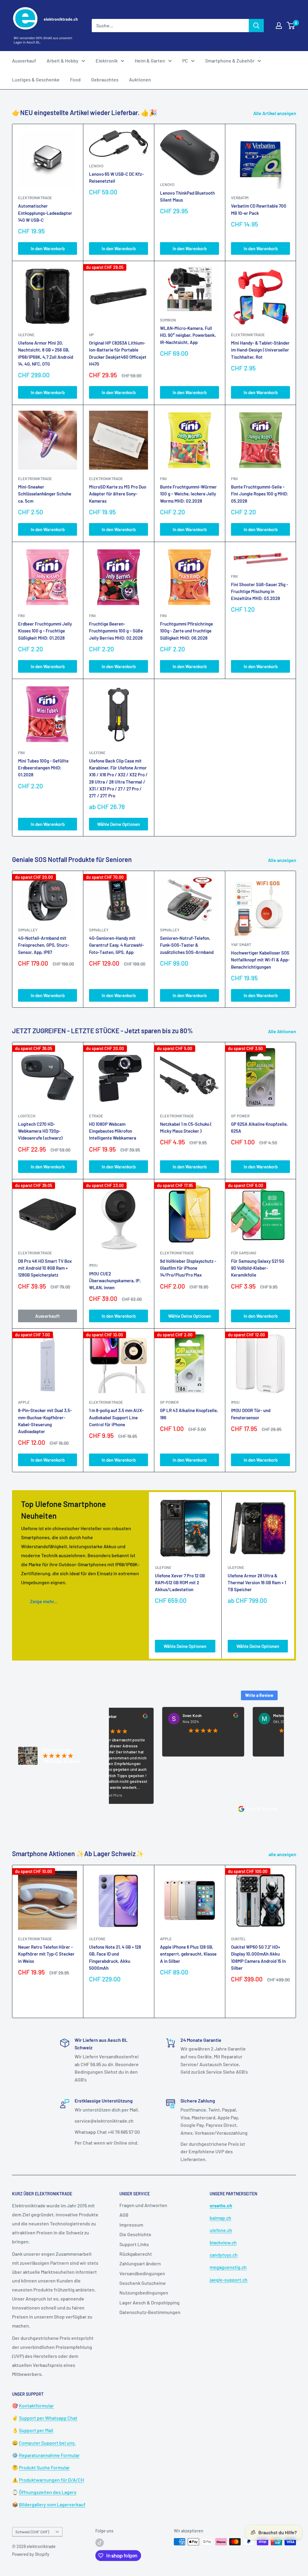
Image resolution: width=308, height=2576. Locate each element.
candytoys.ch (224, 2255)
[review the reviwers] (186, 1716)
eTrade (96, 1116)
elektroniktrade (35, 198)
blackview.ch (223, 2242)
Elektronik (107, 61)
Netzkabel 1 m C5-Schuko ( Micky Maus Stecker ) (186, 1127)
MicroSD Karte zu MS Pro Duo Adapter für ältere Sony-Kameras (118, 494)
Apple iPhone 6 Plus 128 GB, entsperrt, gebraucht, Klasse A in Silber (188, 1954)
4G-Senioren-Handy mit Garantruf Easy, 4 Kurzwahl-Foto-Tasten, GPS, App (117, 945)
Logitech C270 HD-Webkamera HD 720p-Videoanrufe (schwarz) (40, 1131)
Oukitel (238, 1939)
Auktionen (140, 79)
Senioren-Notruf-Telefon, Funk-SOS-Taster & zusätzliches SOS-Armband (187, 945)
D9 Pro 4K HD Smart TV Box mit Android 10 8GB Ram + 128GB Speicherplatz (45, 1268)
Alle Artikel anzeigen (275, 113)
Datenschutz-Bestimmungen (150, 2312)
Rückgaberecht (136, 2254)
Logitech (27, 1116)
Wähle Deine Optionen (119, 824)
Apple (166, 1939)
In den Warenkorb (48, 248)
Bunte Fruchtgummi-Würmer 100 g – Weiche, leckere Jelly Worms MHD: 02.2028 (188, 494)
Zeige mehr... (44, 1601)
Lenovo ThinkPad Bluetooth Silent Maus (187, 196)
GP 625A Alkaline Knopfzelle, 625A (259, 1127)
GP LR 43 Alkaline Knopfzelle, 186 (189, 1414)
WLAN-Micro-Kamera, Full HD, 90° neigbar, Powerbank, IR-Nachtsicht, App (188, 335)
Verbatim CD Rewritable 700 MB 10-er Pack (259, 209)
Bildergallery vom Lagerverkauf (52, 2504)
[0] (291, 26)
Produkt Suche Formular (44, 2467)
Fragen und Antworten (143, 2205)
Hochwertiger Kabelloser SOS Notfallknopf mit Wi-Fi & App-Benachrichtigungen (260, 960)
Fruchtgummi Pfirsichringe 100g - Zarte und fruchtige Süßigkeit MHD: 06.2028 (186, 631)
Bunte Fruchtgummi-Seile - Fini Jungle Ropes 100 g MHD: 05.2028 (260, 494)
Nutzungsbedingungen (144, 2293)
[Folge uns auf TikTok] (100, 2542)
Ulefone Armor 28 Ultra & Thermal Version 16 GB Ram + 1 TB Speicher (257, 1583)
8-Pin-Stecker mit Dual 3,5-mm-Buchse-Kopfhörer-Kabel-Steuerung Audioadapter (45, 1421)
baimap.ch (220, 2218)
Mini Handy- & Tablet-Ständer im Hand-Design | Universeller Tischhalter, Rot (260, 350)
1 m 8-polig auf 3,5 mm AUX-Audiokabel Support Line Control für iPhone (116, 1417)
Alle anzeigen (283, 860)
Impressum (131, 2225)
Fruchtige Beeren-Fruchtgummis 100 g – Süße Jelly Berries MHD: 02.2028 (116, 631)
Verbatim (240, 198)
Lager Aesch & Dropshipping (149, 2302)
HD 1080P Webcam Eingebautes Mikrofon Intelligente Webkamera (113, 1131)
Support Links (134, 2244)
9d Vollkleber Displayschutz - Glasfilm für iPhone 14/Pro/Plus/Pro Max (188, 1268)
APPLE (24, 1402)
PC (185, 61)
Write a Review (259, 1695)
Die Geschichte (135, 2234)
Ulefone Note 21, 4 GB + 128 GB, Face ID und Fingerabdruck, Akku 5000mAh (115, 1957)
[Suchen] (256, 26)
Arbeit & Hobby (63, 61)
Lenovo (96, 166)
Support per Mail (36, 2430)
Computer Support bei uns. (47, 2443)
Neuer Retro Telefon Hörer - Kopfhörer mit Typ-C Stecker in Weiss (46, 1954)
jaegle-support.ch (229, 2280)
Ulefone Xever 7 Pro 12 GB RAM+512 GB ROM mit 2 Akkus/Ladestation (180, 1583)
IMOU (93, 1265)
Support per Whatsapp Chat (48, 2418)
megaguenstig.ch (228, 2267)
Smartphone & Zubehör (230, 61)
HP (91, 335)
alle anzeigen (283, 1854)
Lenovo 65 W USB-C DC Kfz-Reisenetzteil (116, 177)
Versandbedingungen (142, 2273)
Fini (163, 479)
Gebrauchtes (105, 79)
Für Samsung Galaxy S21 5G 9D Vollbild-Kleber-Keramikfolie (258, 1268)
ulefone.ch (221, 2230)
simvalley (28, 930)
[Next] (296, 939)
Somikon (168, 320)
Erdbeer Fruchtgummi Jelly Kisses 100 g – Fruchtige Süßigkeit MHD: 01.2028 (45, 631)
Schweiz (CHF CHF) (32, 2532)
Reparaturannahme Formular (49, 2455)
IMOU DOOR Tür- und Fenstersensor (251, 1414)
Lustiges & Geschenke (36, 79)
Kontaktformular (36, 2405)
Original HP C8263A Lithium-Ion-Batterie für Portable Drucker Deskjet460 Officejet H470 (118, 353)
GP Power (240, 1116)
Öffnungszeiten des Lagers (48, 2492)
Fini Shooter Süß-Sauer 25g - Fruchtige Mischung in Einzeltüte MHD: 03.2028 (260, 591)
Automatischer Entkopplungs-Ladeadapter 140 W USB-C (45, 213)
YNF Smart (241, 945)
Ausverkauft (48, 1316)
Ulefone (26, 335)
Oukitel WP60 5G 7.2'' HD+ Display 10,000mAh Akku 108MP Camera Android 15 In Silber (258, 1957)
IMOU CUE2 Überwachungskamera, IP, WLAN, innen (115, 1281)
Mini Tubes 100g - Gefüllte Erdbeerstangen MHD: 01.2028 (43, 768)
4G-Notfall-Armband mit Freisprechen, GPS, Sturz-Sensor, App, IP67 (44, 945)
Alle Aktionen (283, 1031)
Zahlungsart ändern (140, 2263)
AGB (124, 2215)
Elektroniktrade (177, 1116)
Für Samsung (244, 1253)
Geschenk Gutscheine (143, 2283)
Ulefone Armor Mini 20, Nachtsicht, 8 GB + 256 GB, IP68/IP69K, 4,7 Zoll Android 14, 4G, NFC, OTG (46, 353)
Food (75, 79)
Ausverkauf (24, 61)
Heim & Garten (150, 61)
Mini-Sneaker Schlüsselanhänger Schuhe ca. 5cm (45, 494)
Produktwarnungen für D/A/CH (51, 2480)
